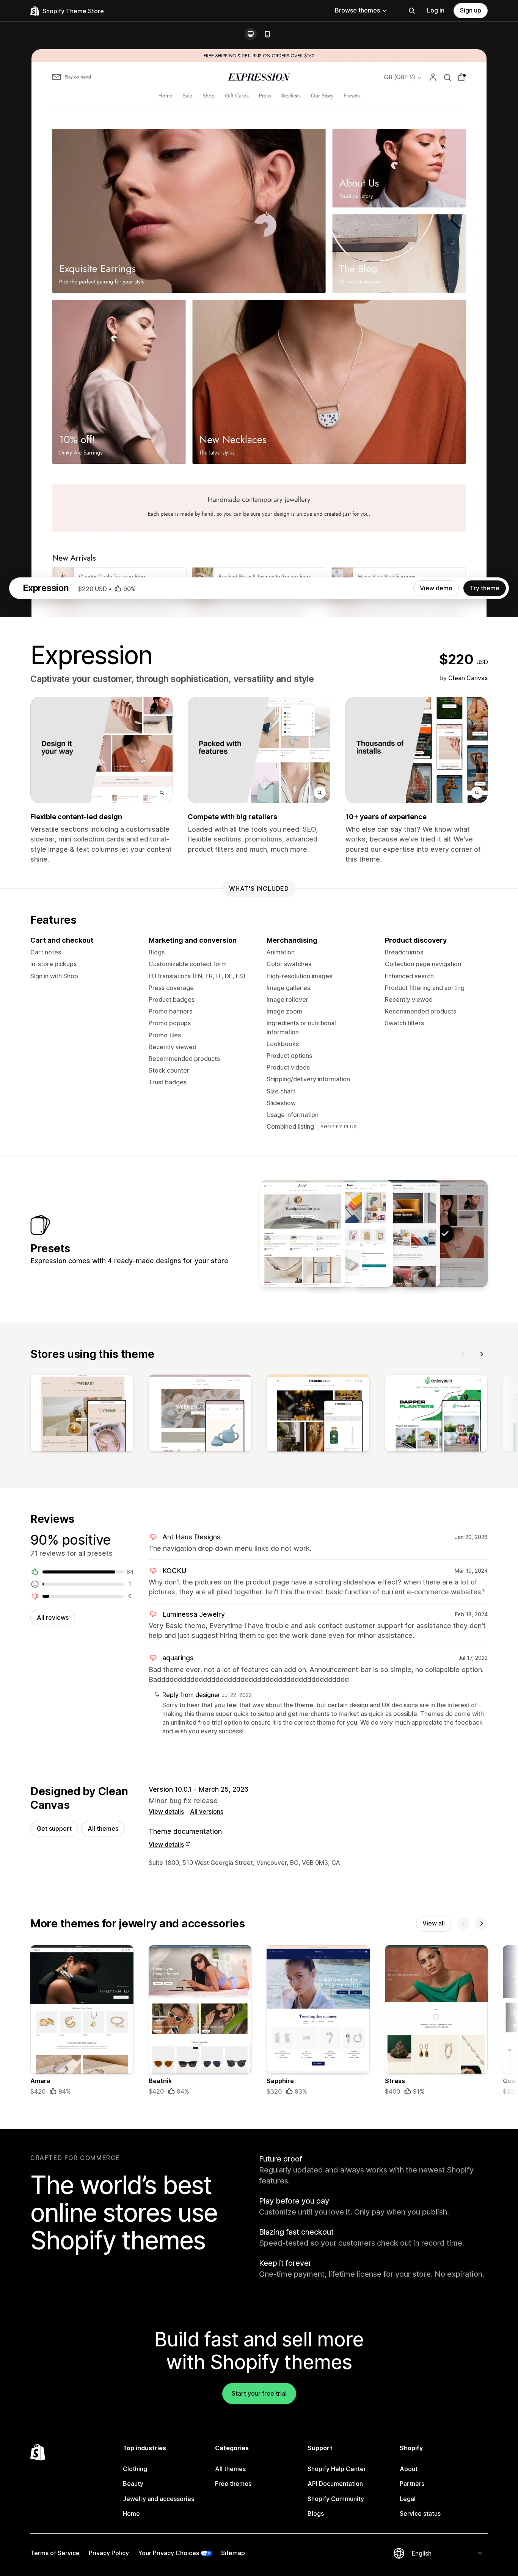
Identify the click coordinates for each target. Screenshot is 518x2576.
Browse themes (357, 10)
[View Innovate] (303, 1234)
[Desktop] (251, 34)
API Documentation (335, 2484)
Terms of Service (55, 2553)
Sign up (471, 10)
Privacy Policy (109, 2553)
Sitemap (233, 2553)
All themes (103, 1828)
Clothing (135, 2469)
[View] (82, 1415)
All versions (207, 1811)
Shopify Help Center (337, 2469)
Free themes (233, 2484)
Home (131, 2513)
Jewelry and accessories (159, 2499)
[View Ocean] (350, 1234)
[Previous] (463, 1354)
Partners (412, 2484)
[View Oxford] (397, 1234)
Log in (436, 10)
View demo (436, 588)
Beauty (133, 2484)
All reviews (53, 1617)
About (409, 2469)
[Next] (482, 1354)
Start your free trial (259, 2393)
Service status (420, 2513)
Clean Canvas (468, 678)
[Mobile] (267, 34)
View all (434, 1923)
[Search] (412, 11)
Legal (408, 2499)
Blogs (316, 2513)
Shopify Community (336, 2499)
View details (166, 1811)
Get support (54, 1828)
